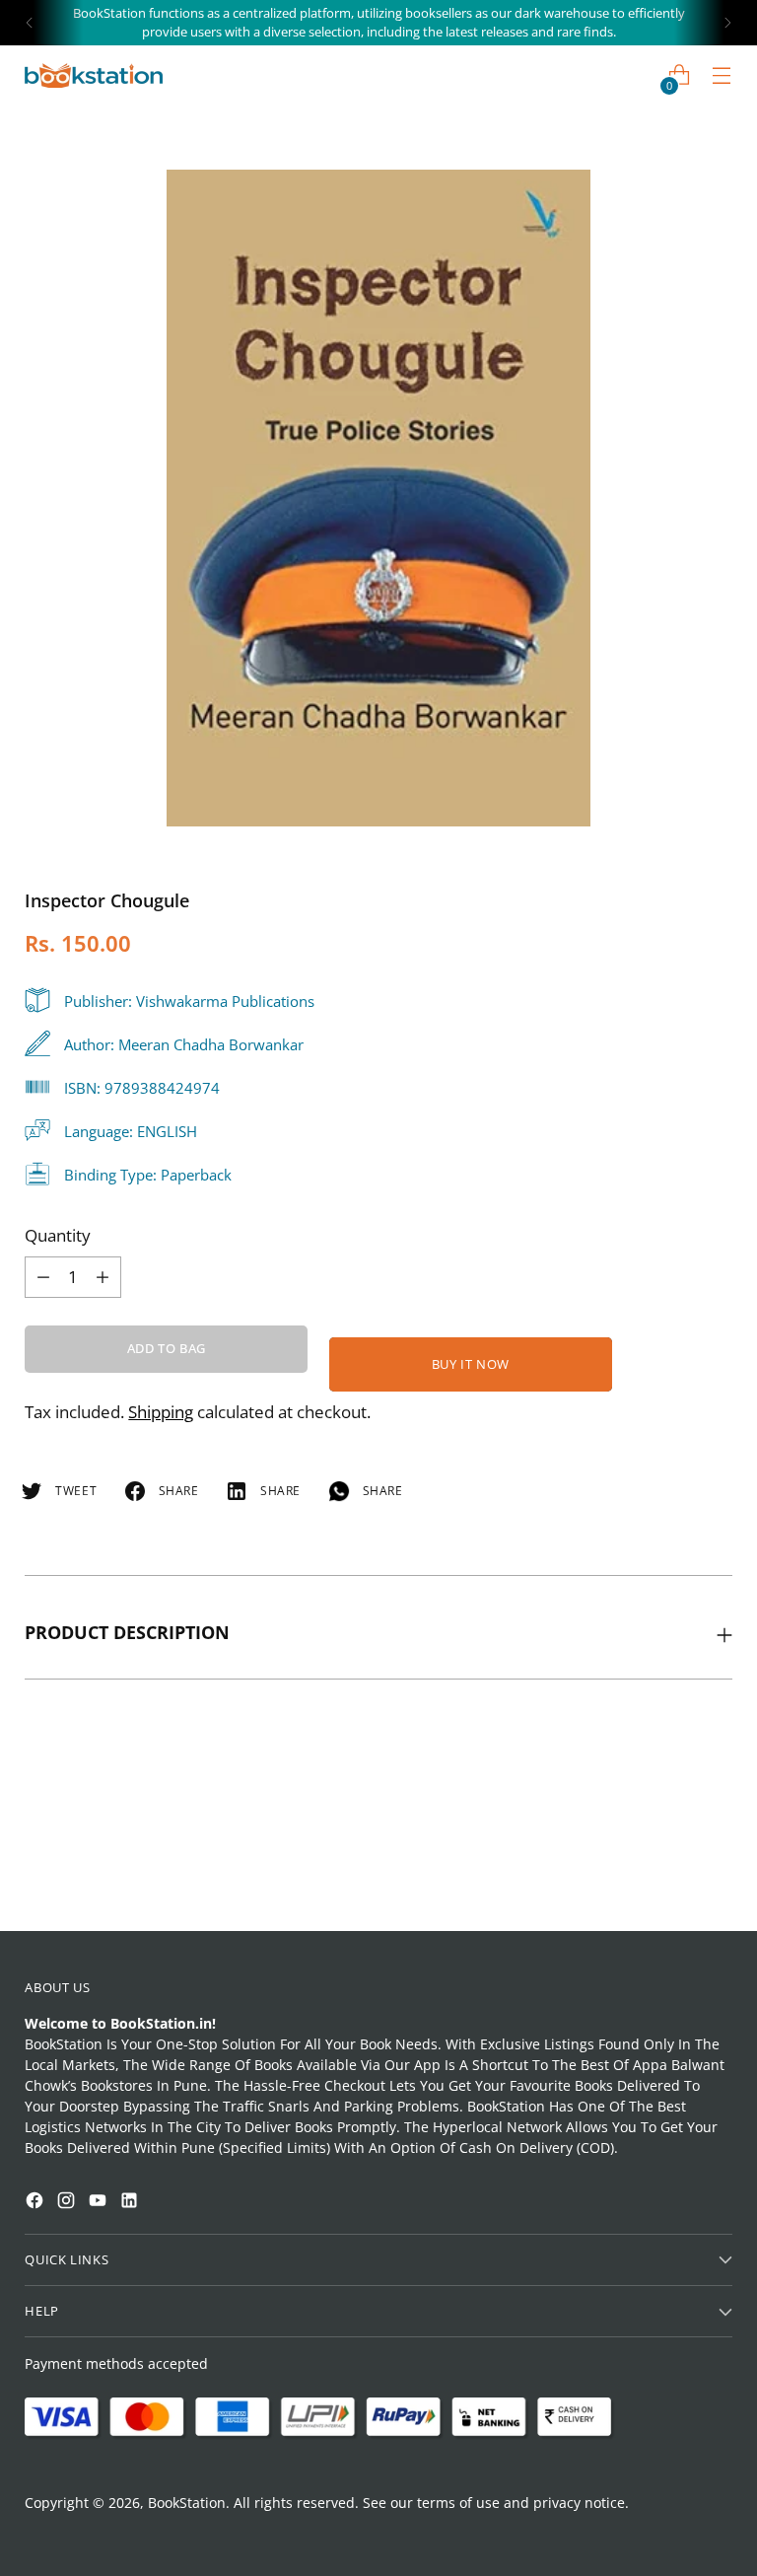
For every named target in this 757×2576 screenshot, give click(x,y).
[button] (53, 2296)
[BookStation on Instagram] (68, 2203)
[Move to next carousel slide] (716, 1862)
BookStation (187, 2503)
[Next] (727, 23)
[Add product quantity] (43, 1277)
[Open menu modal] (722, 75)
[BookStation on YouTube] (100, 2203)
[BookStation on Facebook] (36, 2203)
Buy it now (471, 1364)
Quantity (58, 1235)
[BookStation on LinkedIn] (131, 2203)
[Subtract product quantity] (103, 1277)
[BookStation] (94, 75)
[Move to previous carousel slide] (670, 1863)
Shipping (161, 1412)
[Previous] (30, 23)
